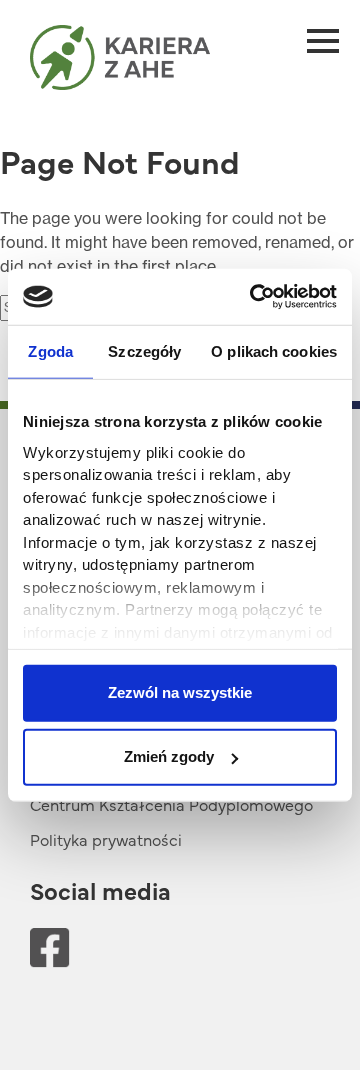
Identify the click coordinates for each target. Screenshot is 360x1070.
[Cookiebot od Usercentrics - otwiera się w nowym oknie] (254, 297)
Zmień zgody (169, 756)
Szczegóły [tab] (144, 350)
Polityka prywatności (106, 839)
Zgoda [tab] (50, 350)
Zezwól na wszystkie (180, 692)
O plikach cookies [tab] (274, 350)
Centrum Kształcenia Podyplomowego (171, 804)
